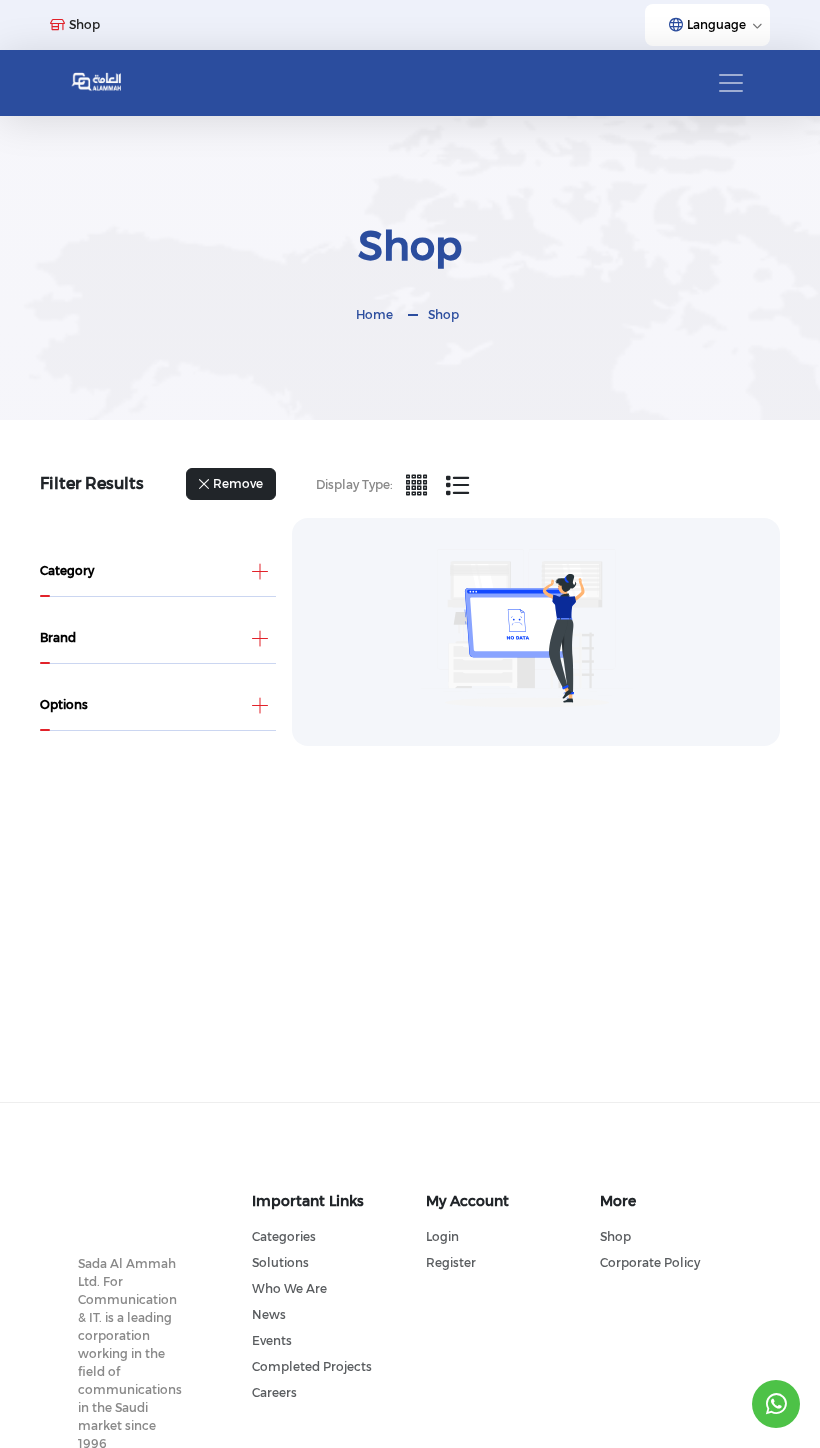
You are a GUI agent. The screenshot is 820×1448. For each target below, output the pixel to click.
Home (374, 314)
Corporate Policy (650, 1262)
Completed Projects (312, 1366)
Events (272, 1340)
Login (442, 1236)
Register (451, 1262)
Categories (284, 1236)
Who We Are (289, 1288)
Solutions (280, 1262)
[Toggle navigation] (731, 83)
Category (67, 570)
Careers (274, 1392)
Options (64, 704)
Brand (58, 637)
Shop (443, 314)
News (269, 1314)
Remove (238, 483)
